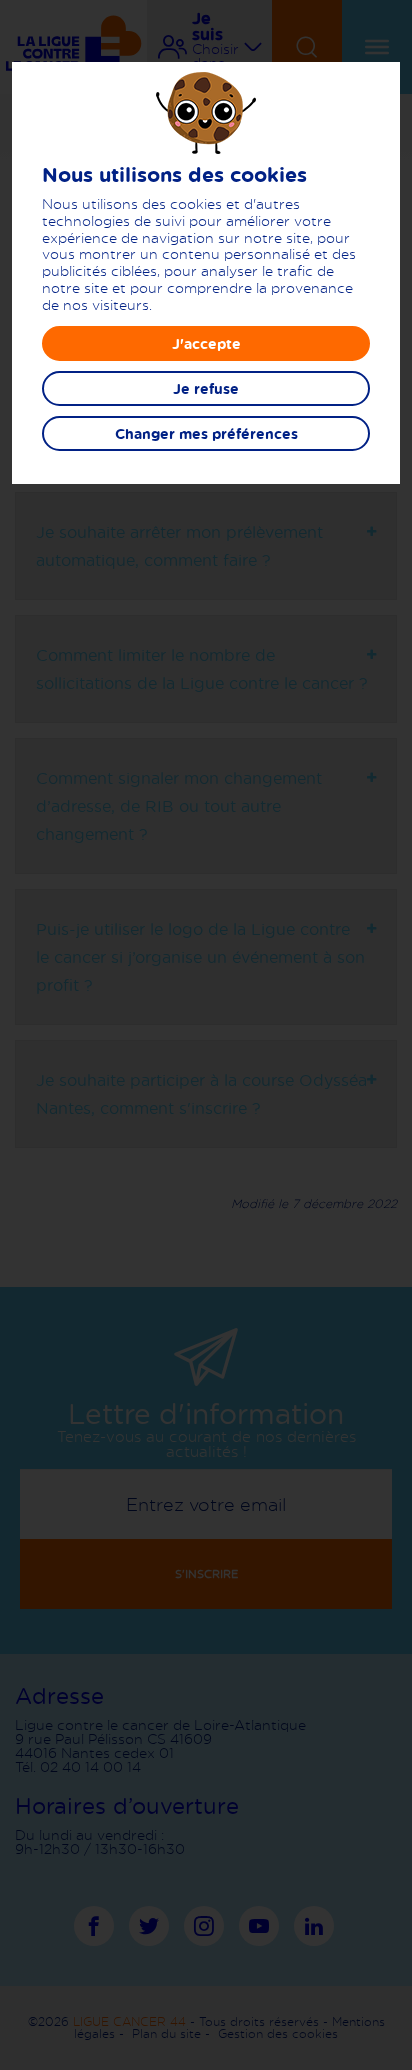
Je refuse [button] (206, 388)
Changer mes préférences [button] (206, 433)
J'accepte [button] (206, 343)
